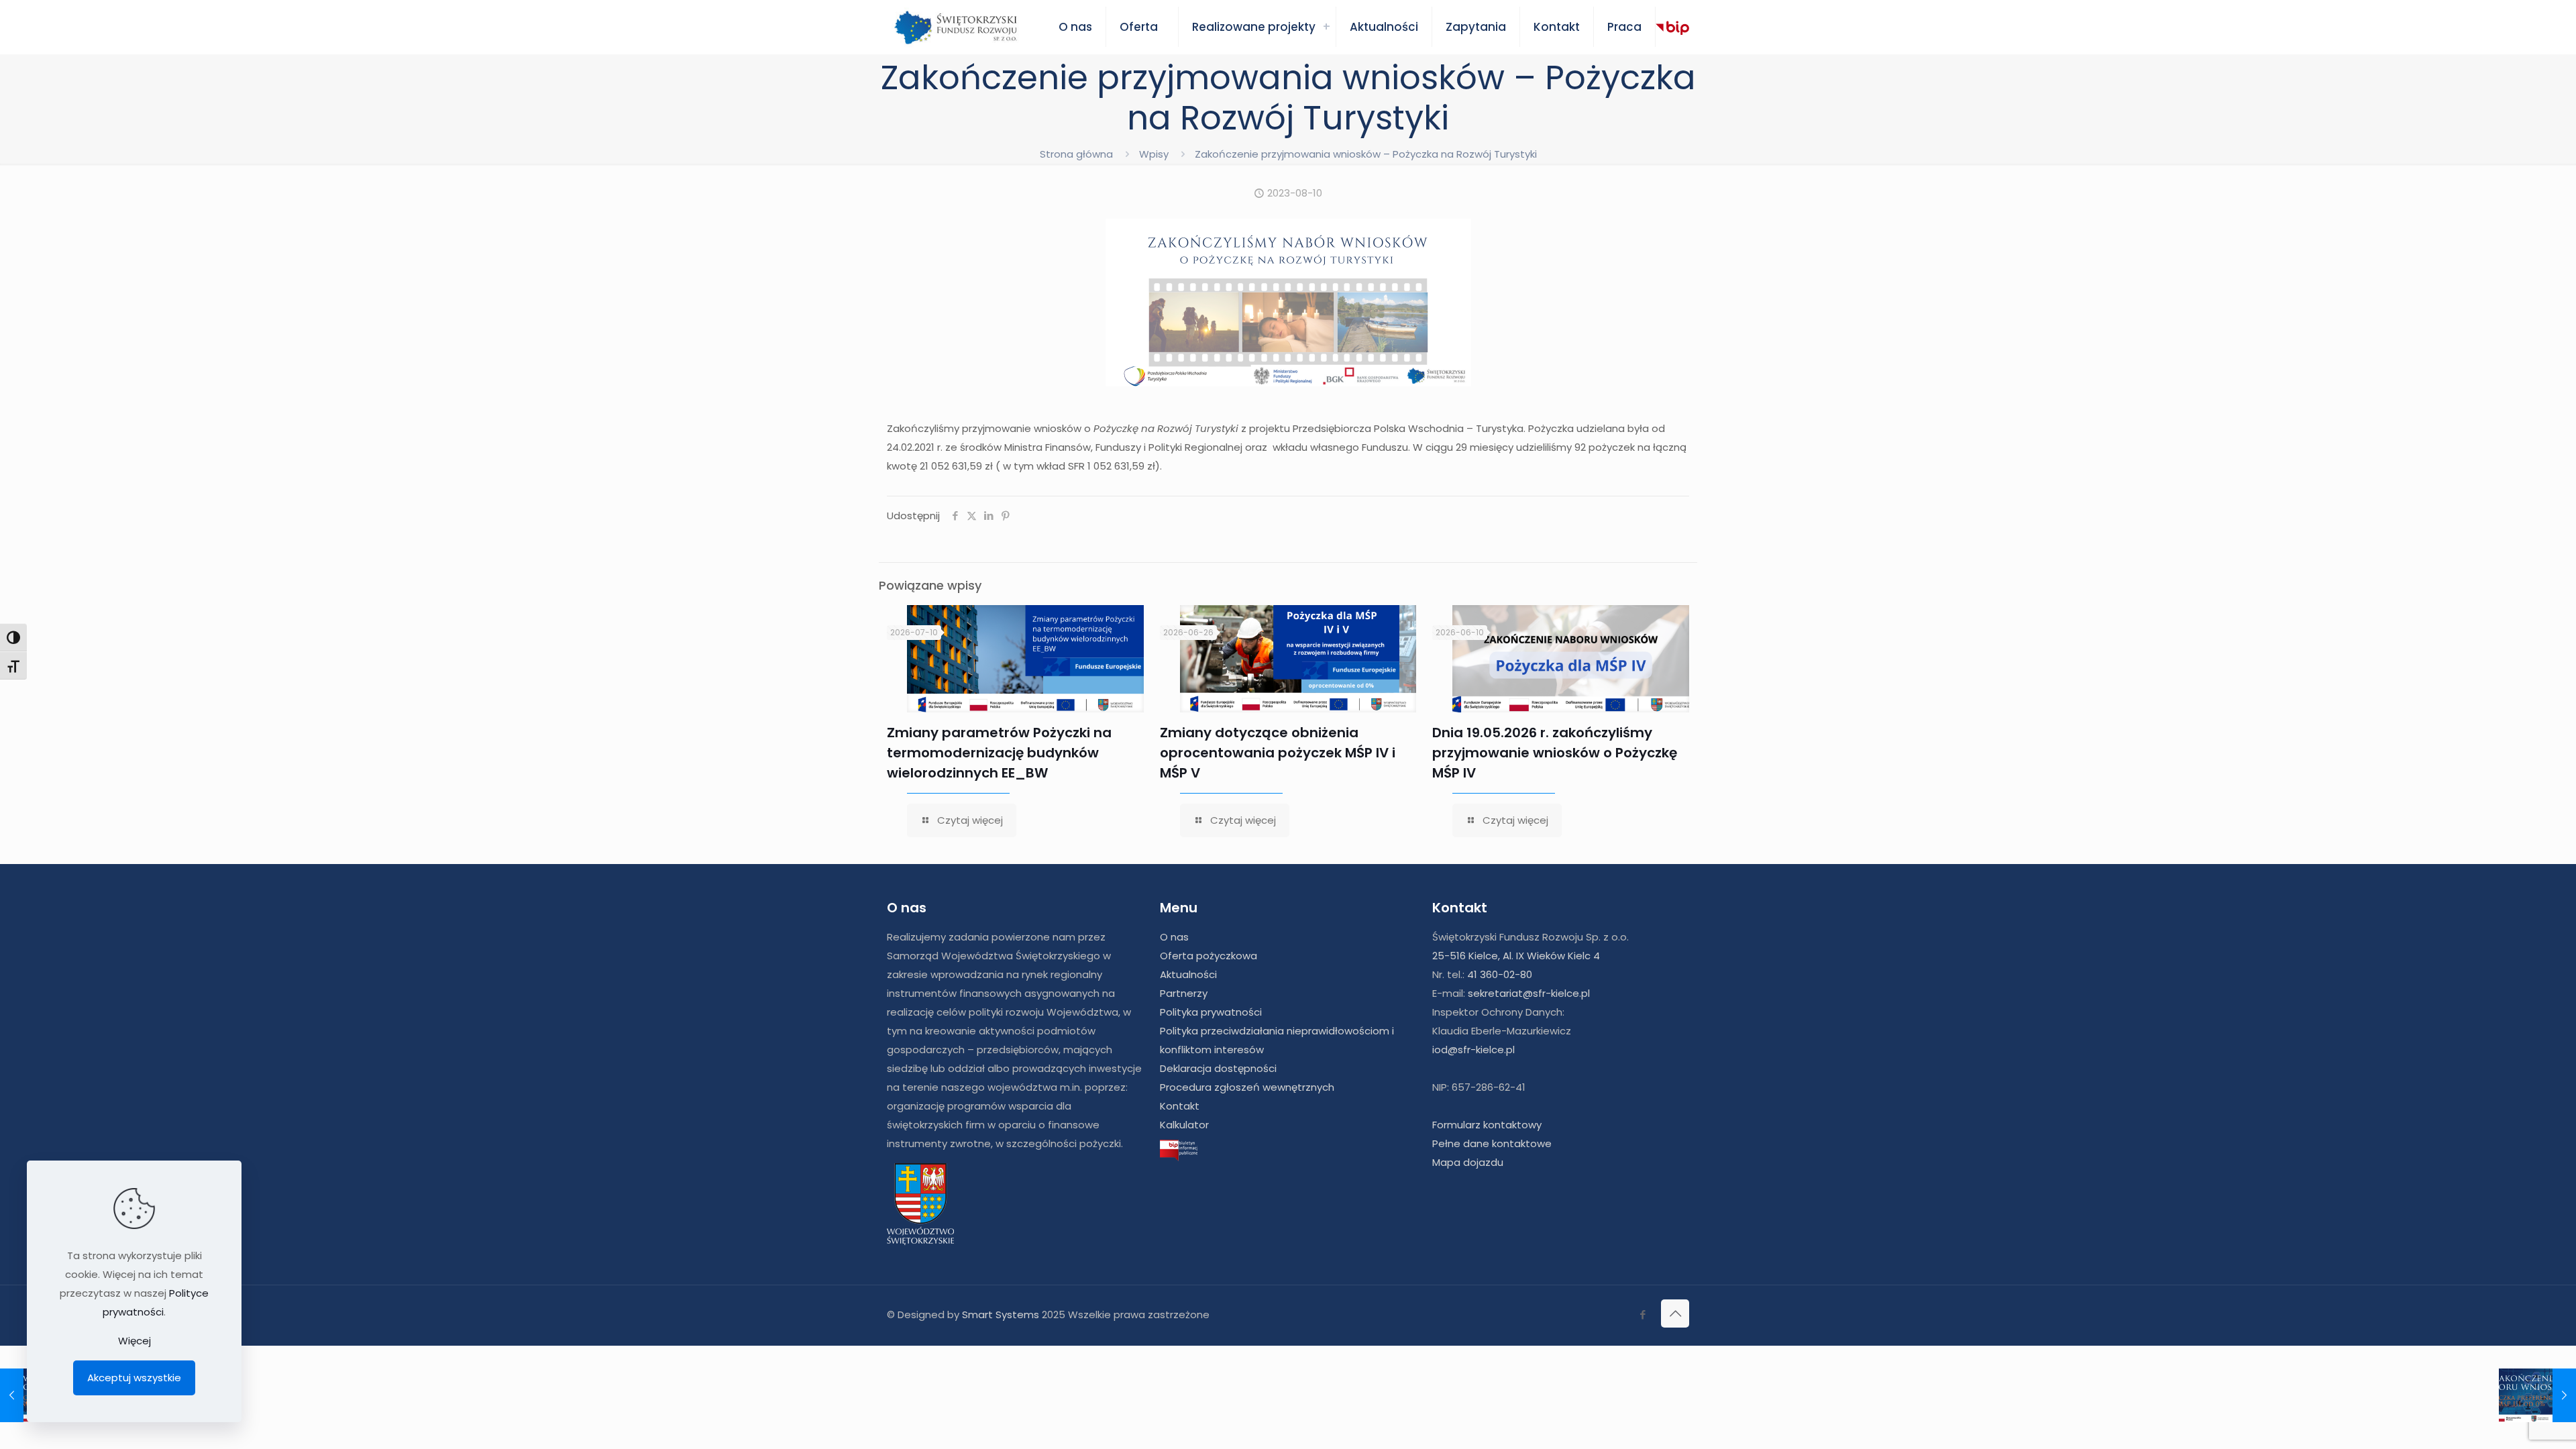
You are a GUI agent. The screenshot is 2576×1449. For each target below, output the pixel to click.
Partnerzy (1184, 993)
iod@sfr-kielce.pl (1473, 1050)
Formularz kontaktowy (1487, 1125)
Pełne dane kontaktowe (1492, 1143)
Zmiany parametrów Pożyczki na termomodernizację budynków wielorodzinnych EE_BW (999, 753)
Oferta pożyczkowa (1209, 956)
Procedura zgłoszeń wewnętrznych (1247, 1087)
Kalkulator (1184, 1125)
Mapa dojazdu (1468, 1162)
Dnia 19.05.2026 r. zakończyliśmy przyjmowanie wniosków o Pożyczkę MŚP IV (1555, 753)
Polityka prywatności (1211, 1012)
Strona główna (1076, 154)
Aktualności (1188, 974)
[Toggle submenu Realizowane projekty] (1326, 27)
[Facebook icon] (1643, 1314)
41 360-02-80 (1500, 974)
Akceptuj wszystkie (134, 1378)
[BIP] (1672, 28)
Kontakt (1180, 1106)
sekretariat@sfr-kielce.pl (1529, 993)
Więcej (135, 1341)
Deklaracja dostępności (1218, 1068)
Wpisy (1154, 154)
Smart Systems (1001, 1314)
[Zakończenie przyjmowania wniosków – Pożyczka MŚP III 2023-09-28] (2537, 1395)
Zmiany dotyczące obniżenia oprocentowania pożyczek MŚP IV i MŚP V (1278, 753)
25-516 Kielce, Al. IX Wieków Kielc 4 (1516, 956)
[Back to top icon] (1675, 1313)
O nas (1174, 937)
